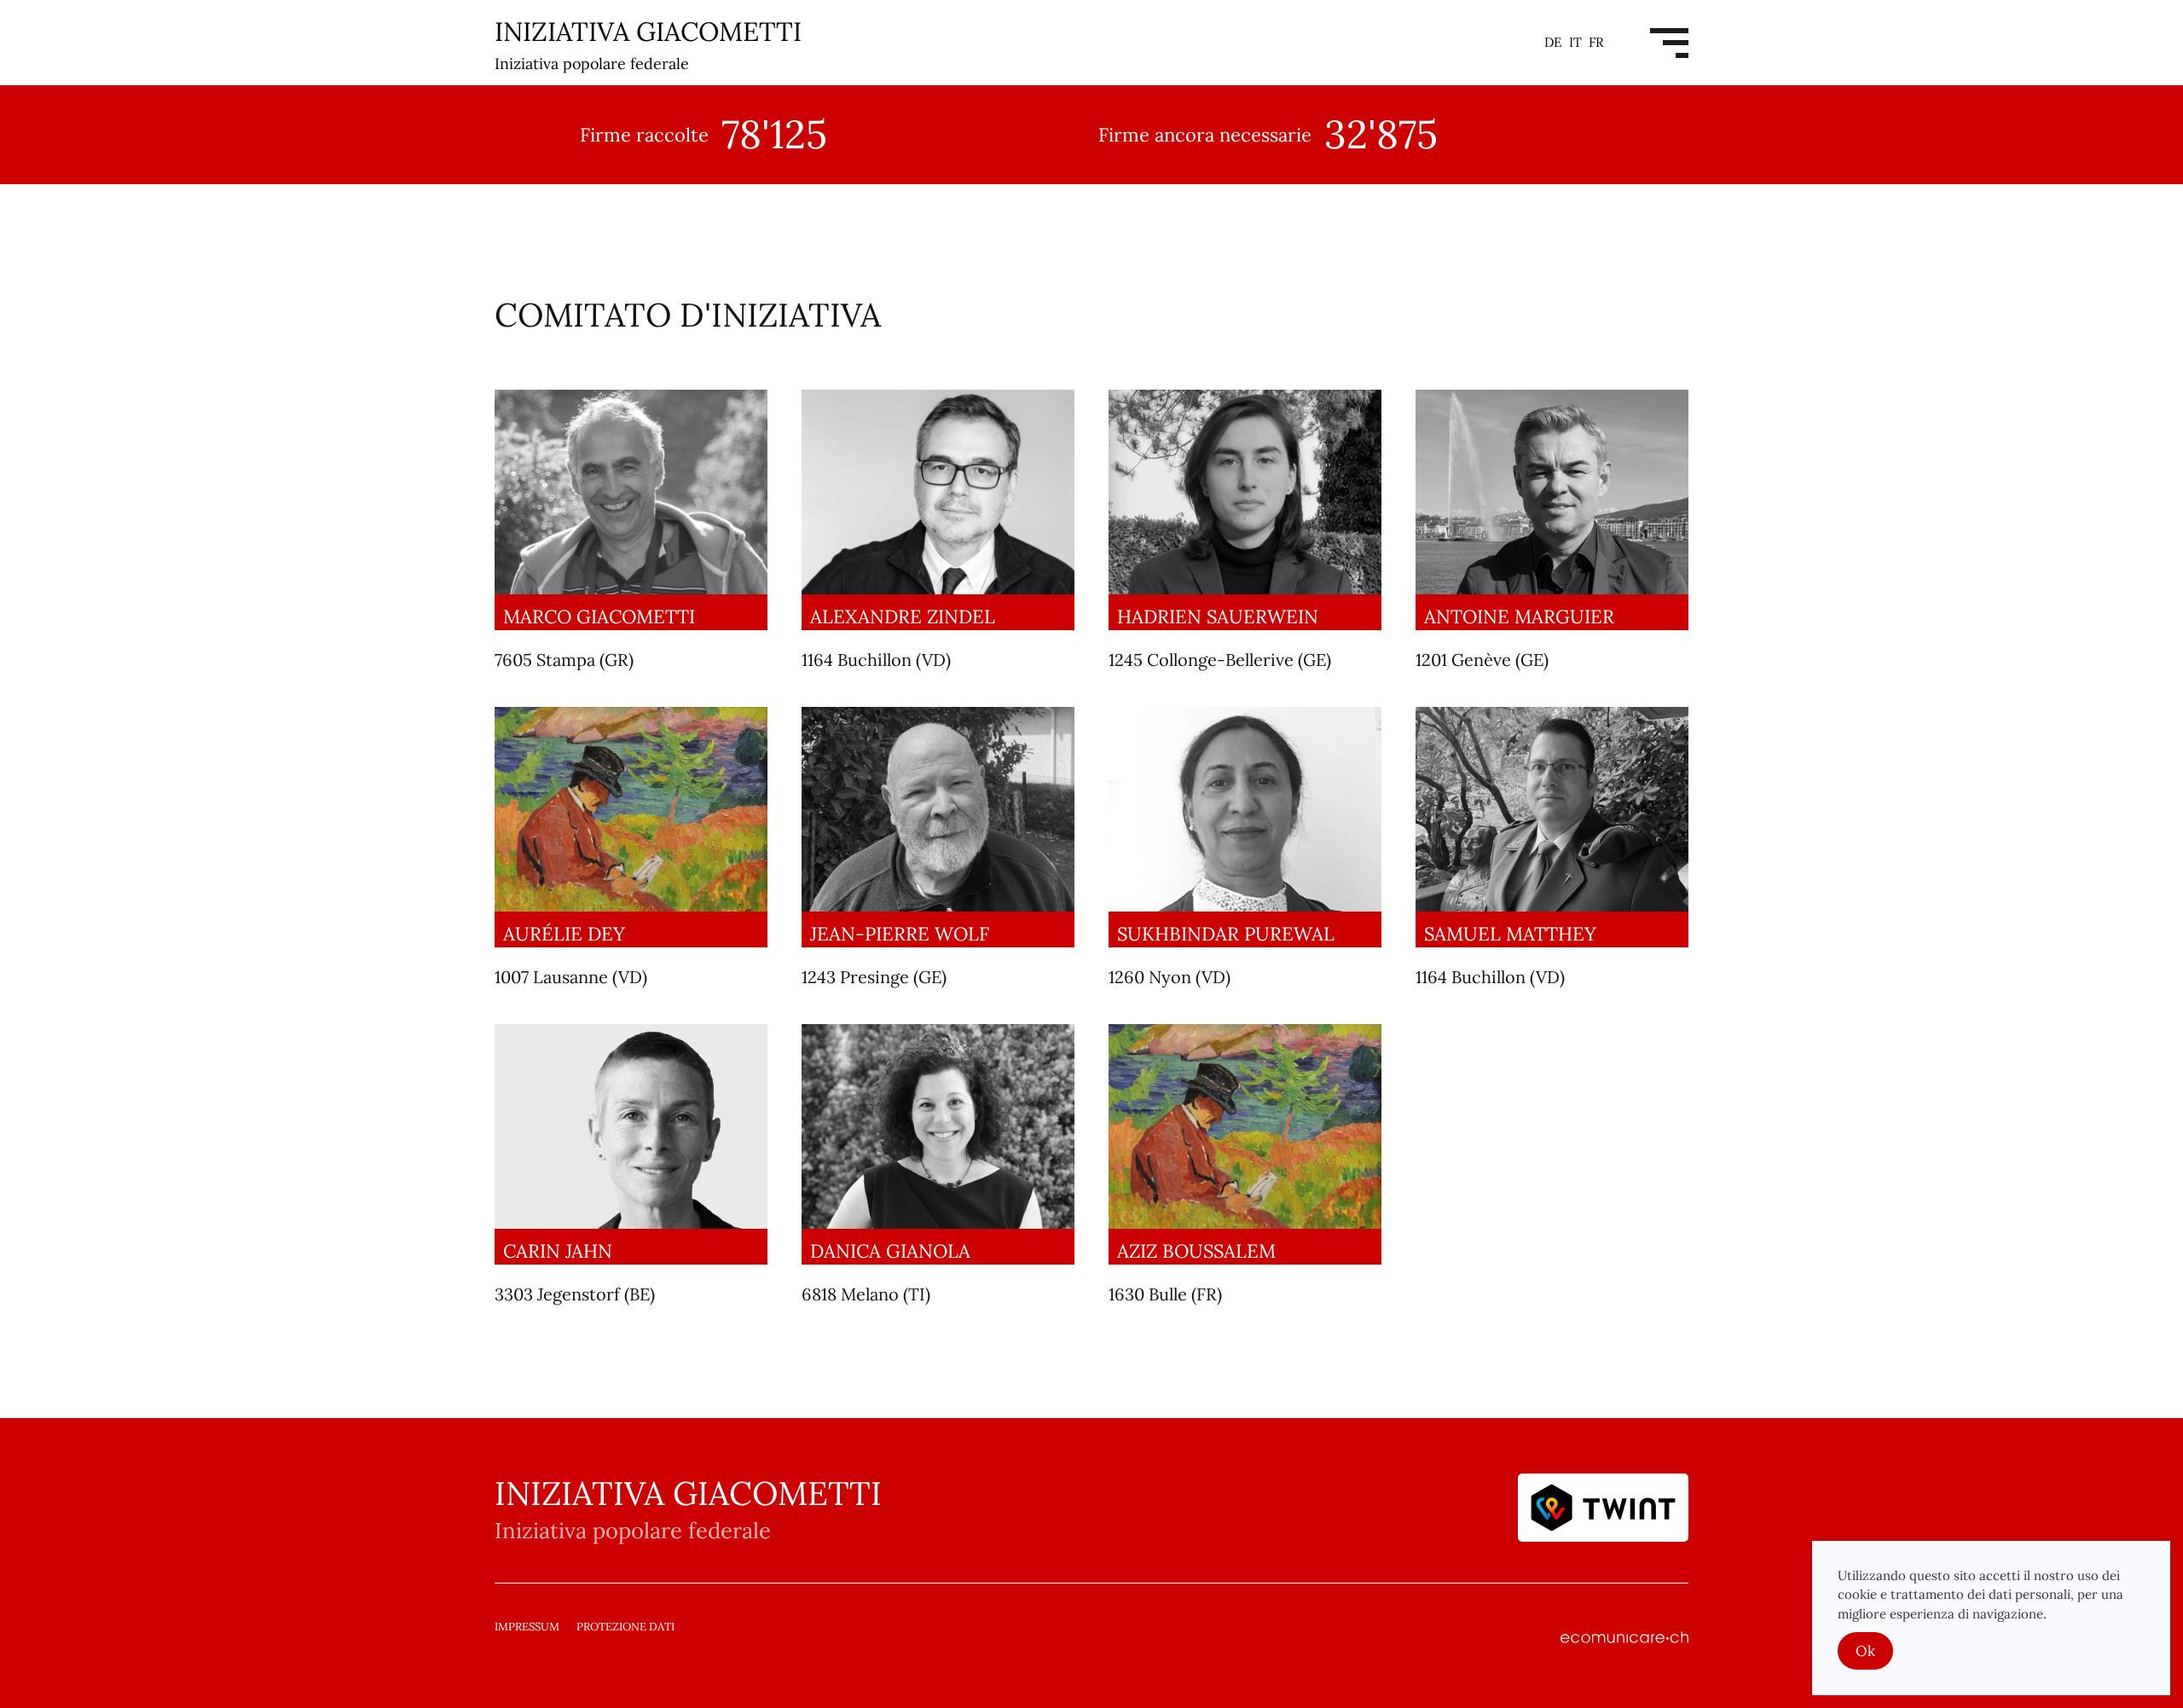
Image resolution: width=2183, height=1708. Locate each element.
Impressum (527, 1627)
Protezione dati (625, 1627)
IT (1577, 42)
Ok (1865, 1651)
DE (1555, 42)
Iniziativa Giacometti (648, 44)
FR (1596, 42)
